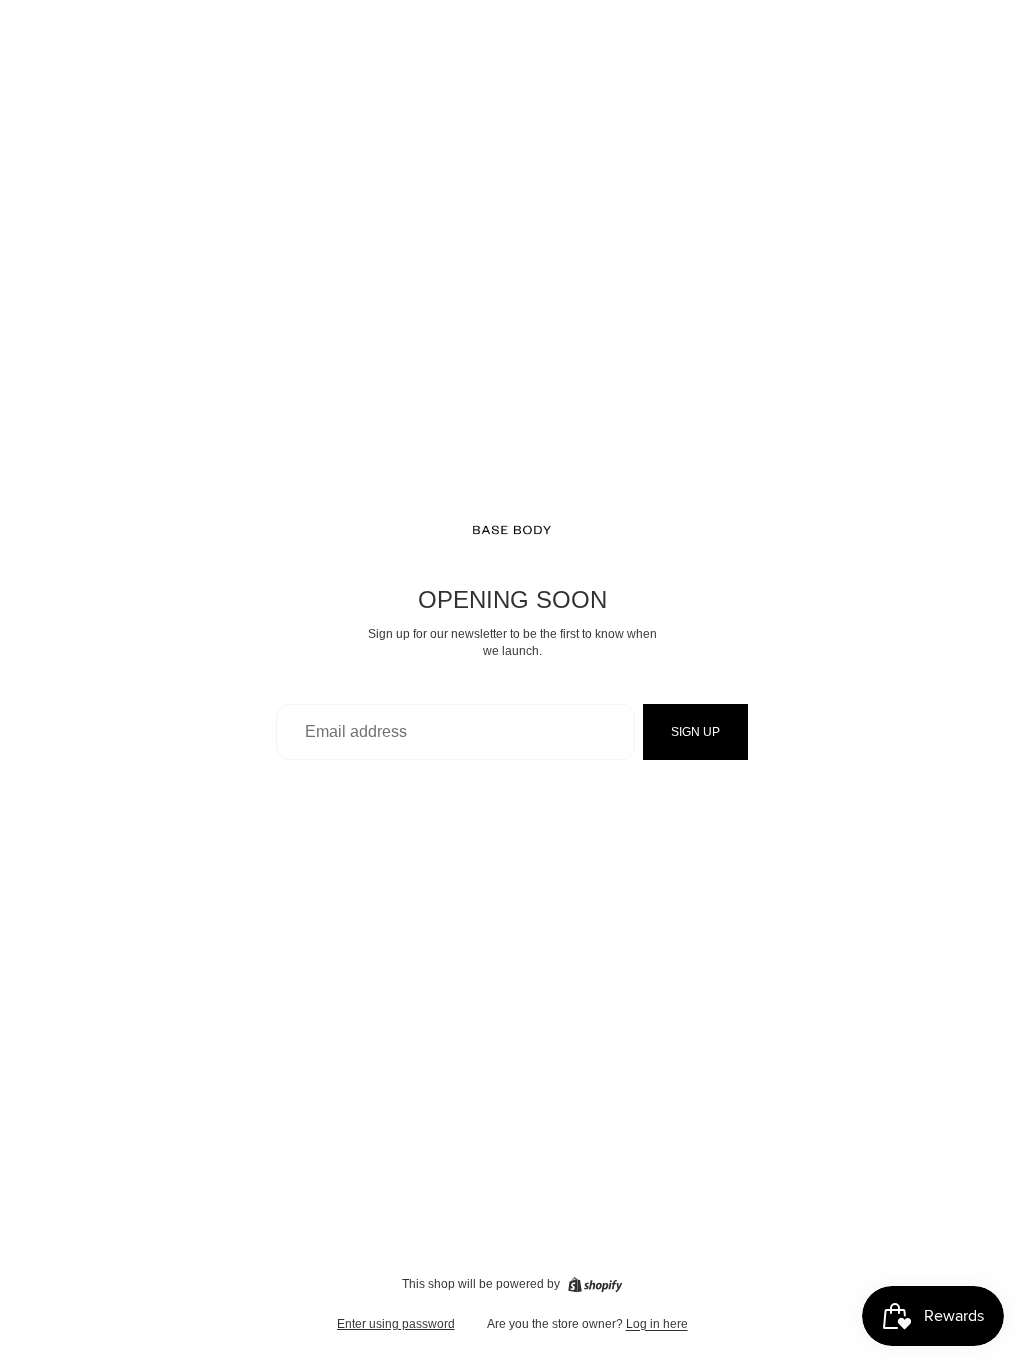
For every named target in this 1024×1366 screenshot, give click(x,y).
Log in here (657, 1324)
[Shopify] (595, 1285)
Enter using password (396, 1324)
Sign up (695, 732)
